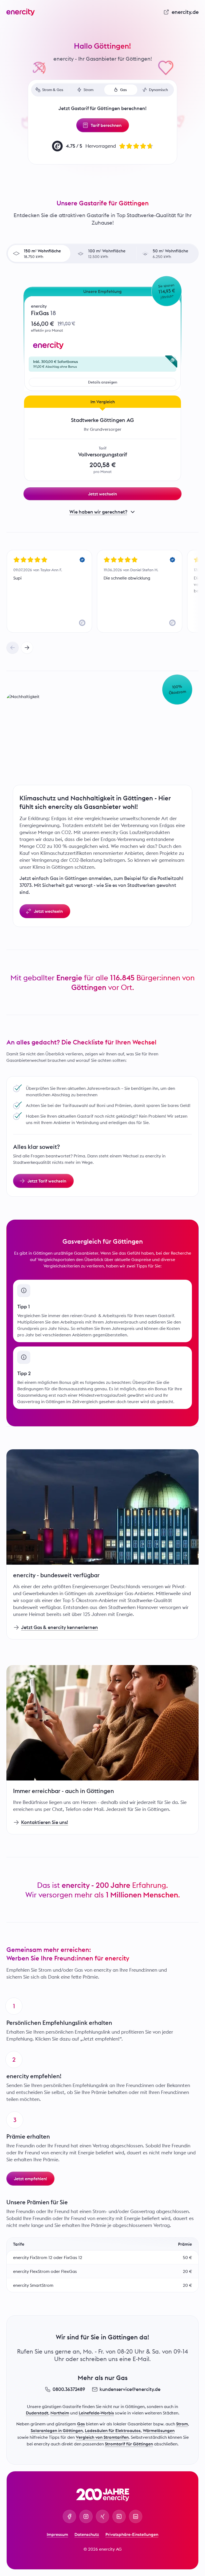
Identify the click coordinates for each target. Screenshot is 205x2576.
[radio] (39, 253)
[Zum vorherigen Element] (13, 648)
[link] (181, 12)
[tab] (50, 90)
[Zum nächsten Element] (27, 648)
